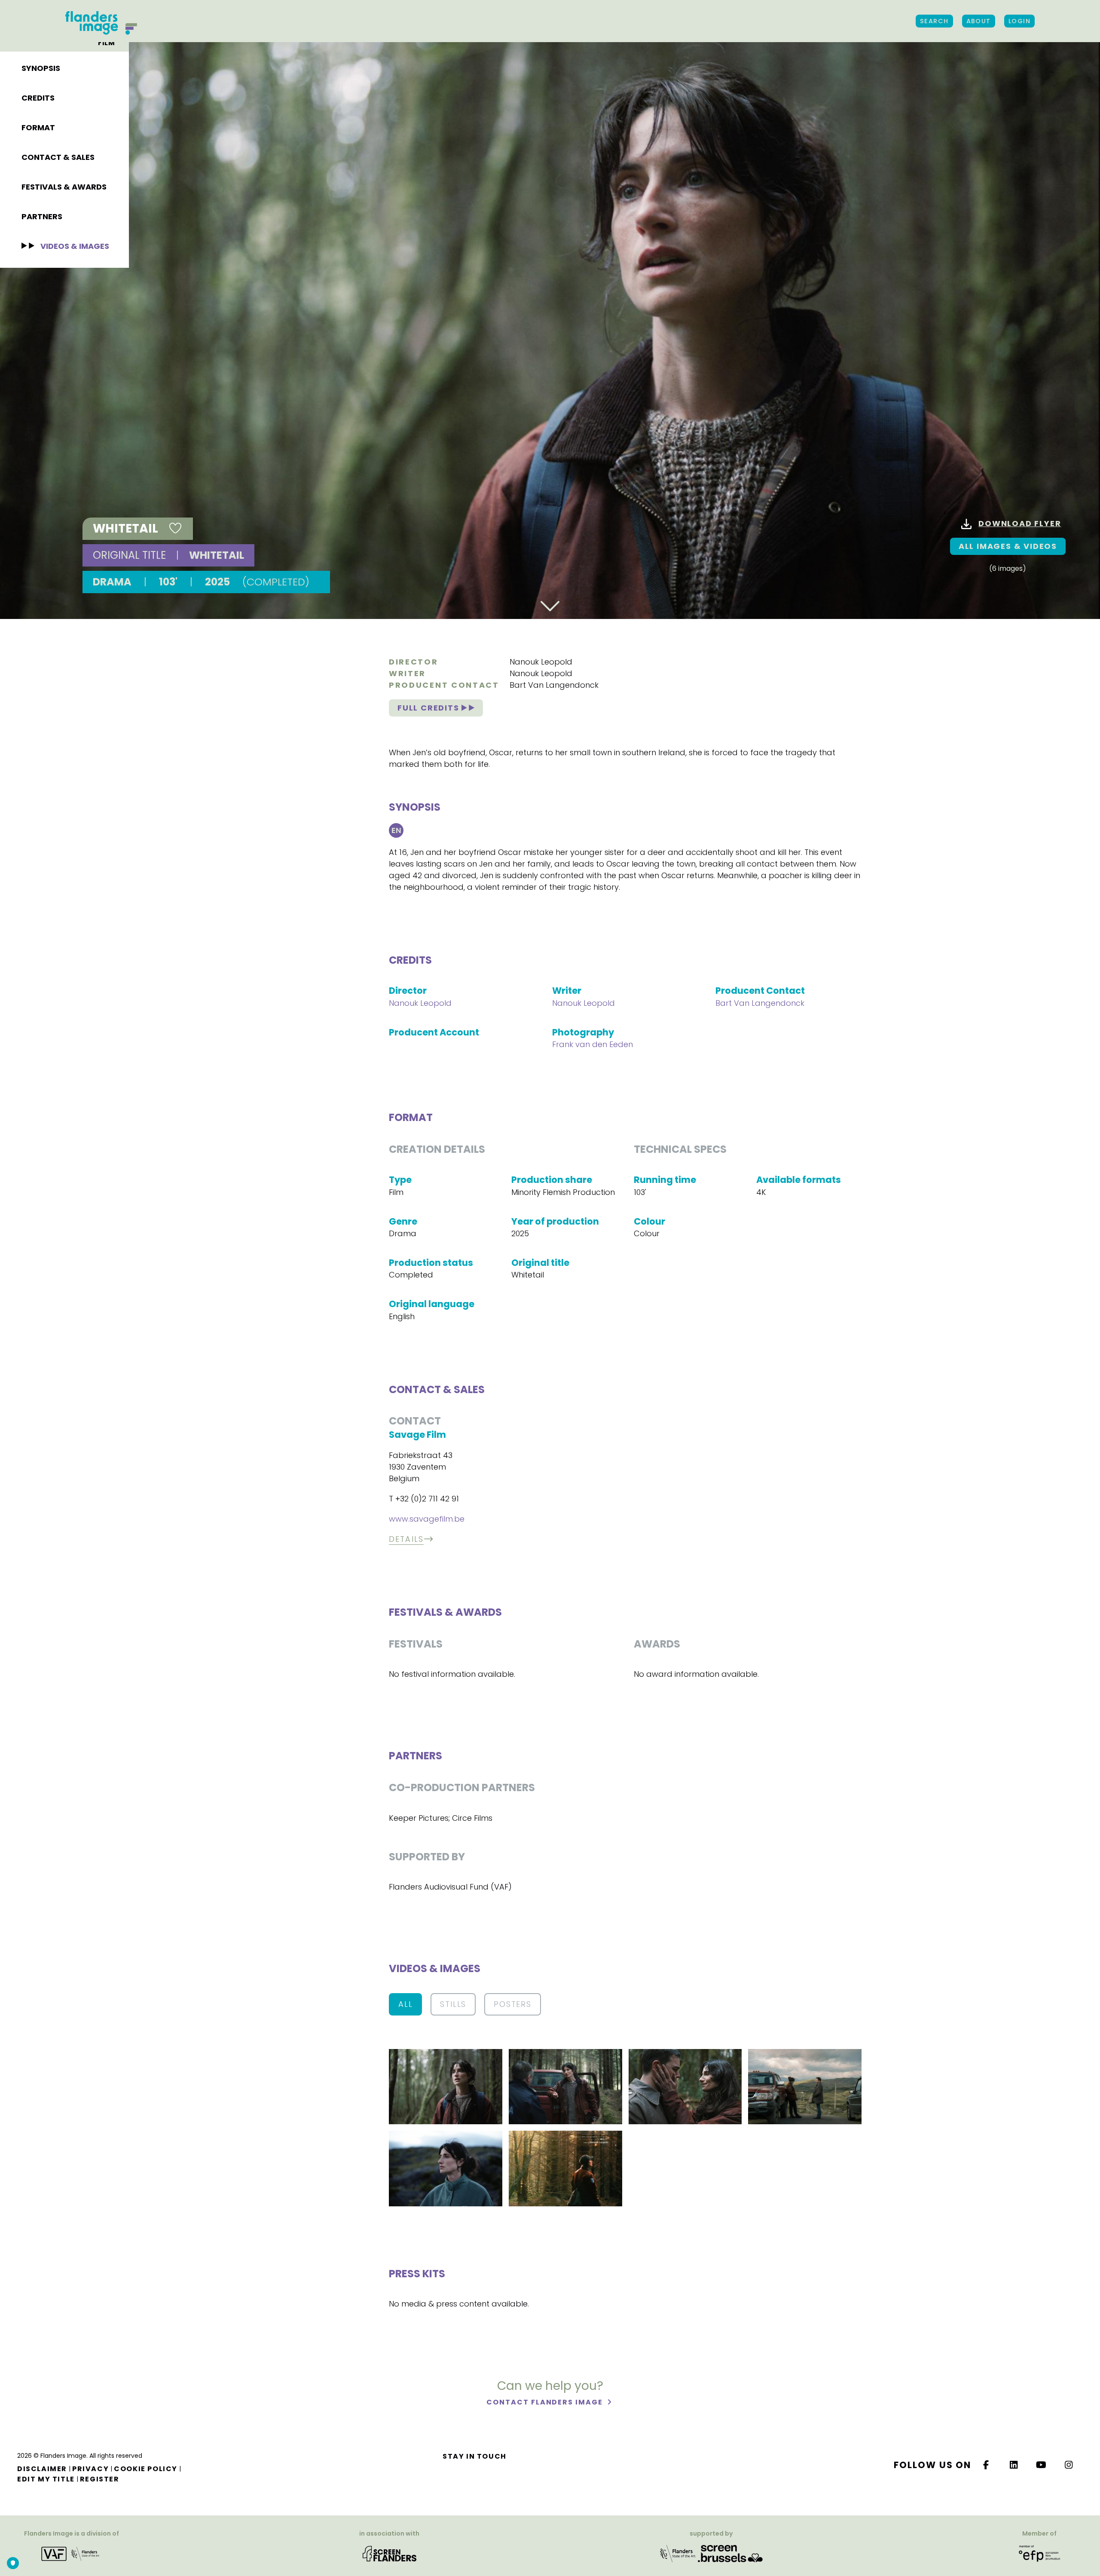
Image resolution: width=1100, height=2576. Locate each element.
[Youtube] (1042, 2465)
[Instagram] (1069, 2465)
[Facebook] (986, 2465)
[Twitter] (1014, 2465)
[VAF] (72, 2553)
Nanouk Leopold (541, 662)
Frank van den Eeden (593, 1044)
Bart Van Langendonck (554, 685)
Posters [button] (513, 2004)
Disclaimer (42, 2469)
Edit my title (46, 2479)
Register (100, 2479)
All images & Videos (1008, 546)
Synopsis (41, 68)
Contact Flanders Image (545, 2402)
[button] (446, 2086)
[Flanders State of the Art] (678, 2553)
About (979, 21)
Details (406, 1539)
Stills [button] (453, 2004)
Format (38, 127)
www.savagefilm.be (427, 1519)
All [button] (405, 2004)
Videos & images (75, 246)
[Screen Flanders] (390, 2553)
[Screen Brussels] (730, 2553)
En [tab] (396, 830)
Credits (38, 98)
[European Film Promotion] (1039, 2553)
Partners (42, 216)
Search (934, 21)
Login (1019, 21)
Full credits (429, 708)
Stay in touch (475, 2456)
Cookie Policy (146, 2469)
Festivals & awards (64, 187)
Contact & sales (58, 157)
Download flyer (1020, 523)
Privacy (90, 2469)
